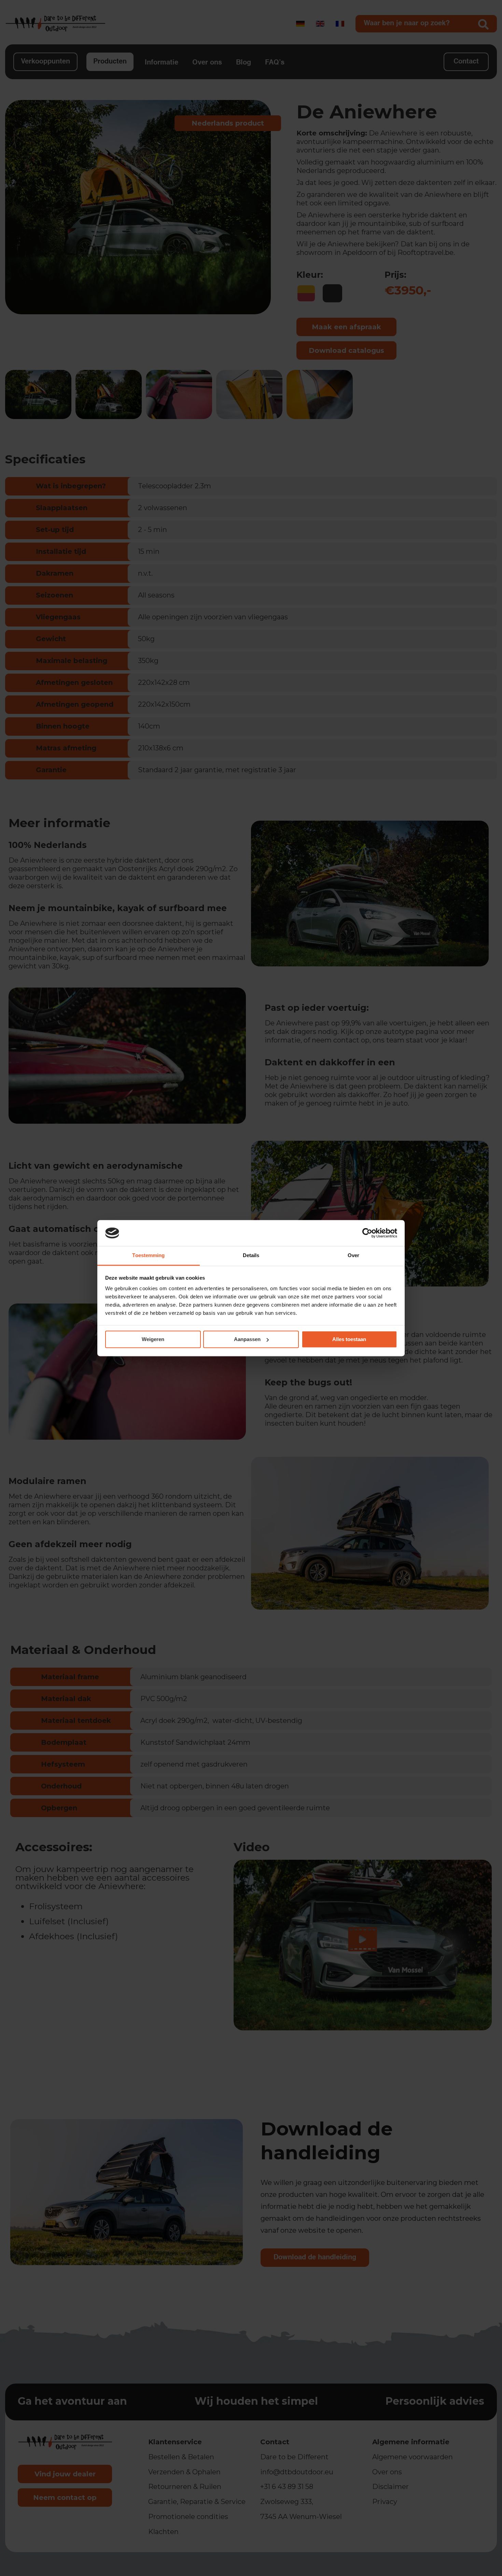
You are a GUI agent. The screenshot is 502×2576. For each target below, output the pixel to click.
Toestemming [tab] (148, 1256)
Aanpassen (247, 1339)
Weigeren (153, 1339)
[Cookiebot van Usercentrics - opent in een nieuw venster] (367, 1233)
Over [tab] (353, 1256)
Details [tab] (251, 1256)
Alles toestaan (349, 1339)
